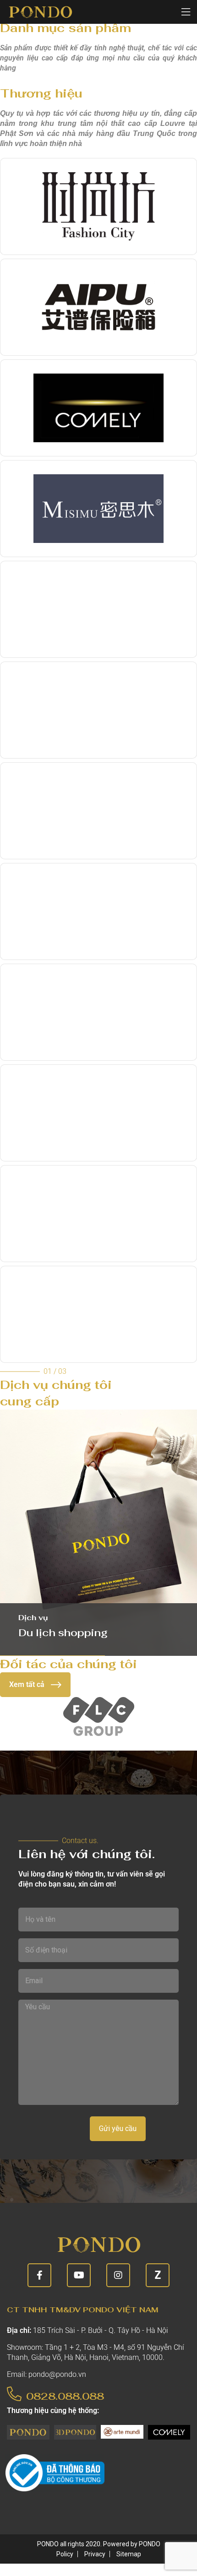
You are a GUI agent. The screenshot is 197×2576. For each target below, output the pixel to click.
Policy (65, 2554)
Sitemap (129, 2554)
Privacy (95, 2554)
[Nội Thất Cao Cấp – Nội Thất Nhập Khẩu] (40, 12)
